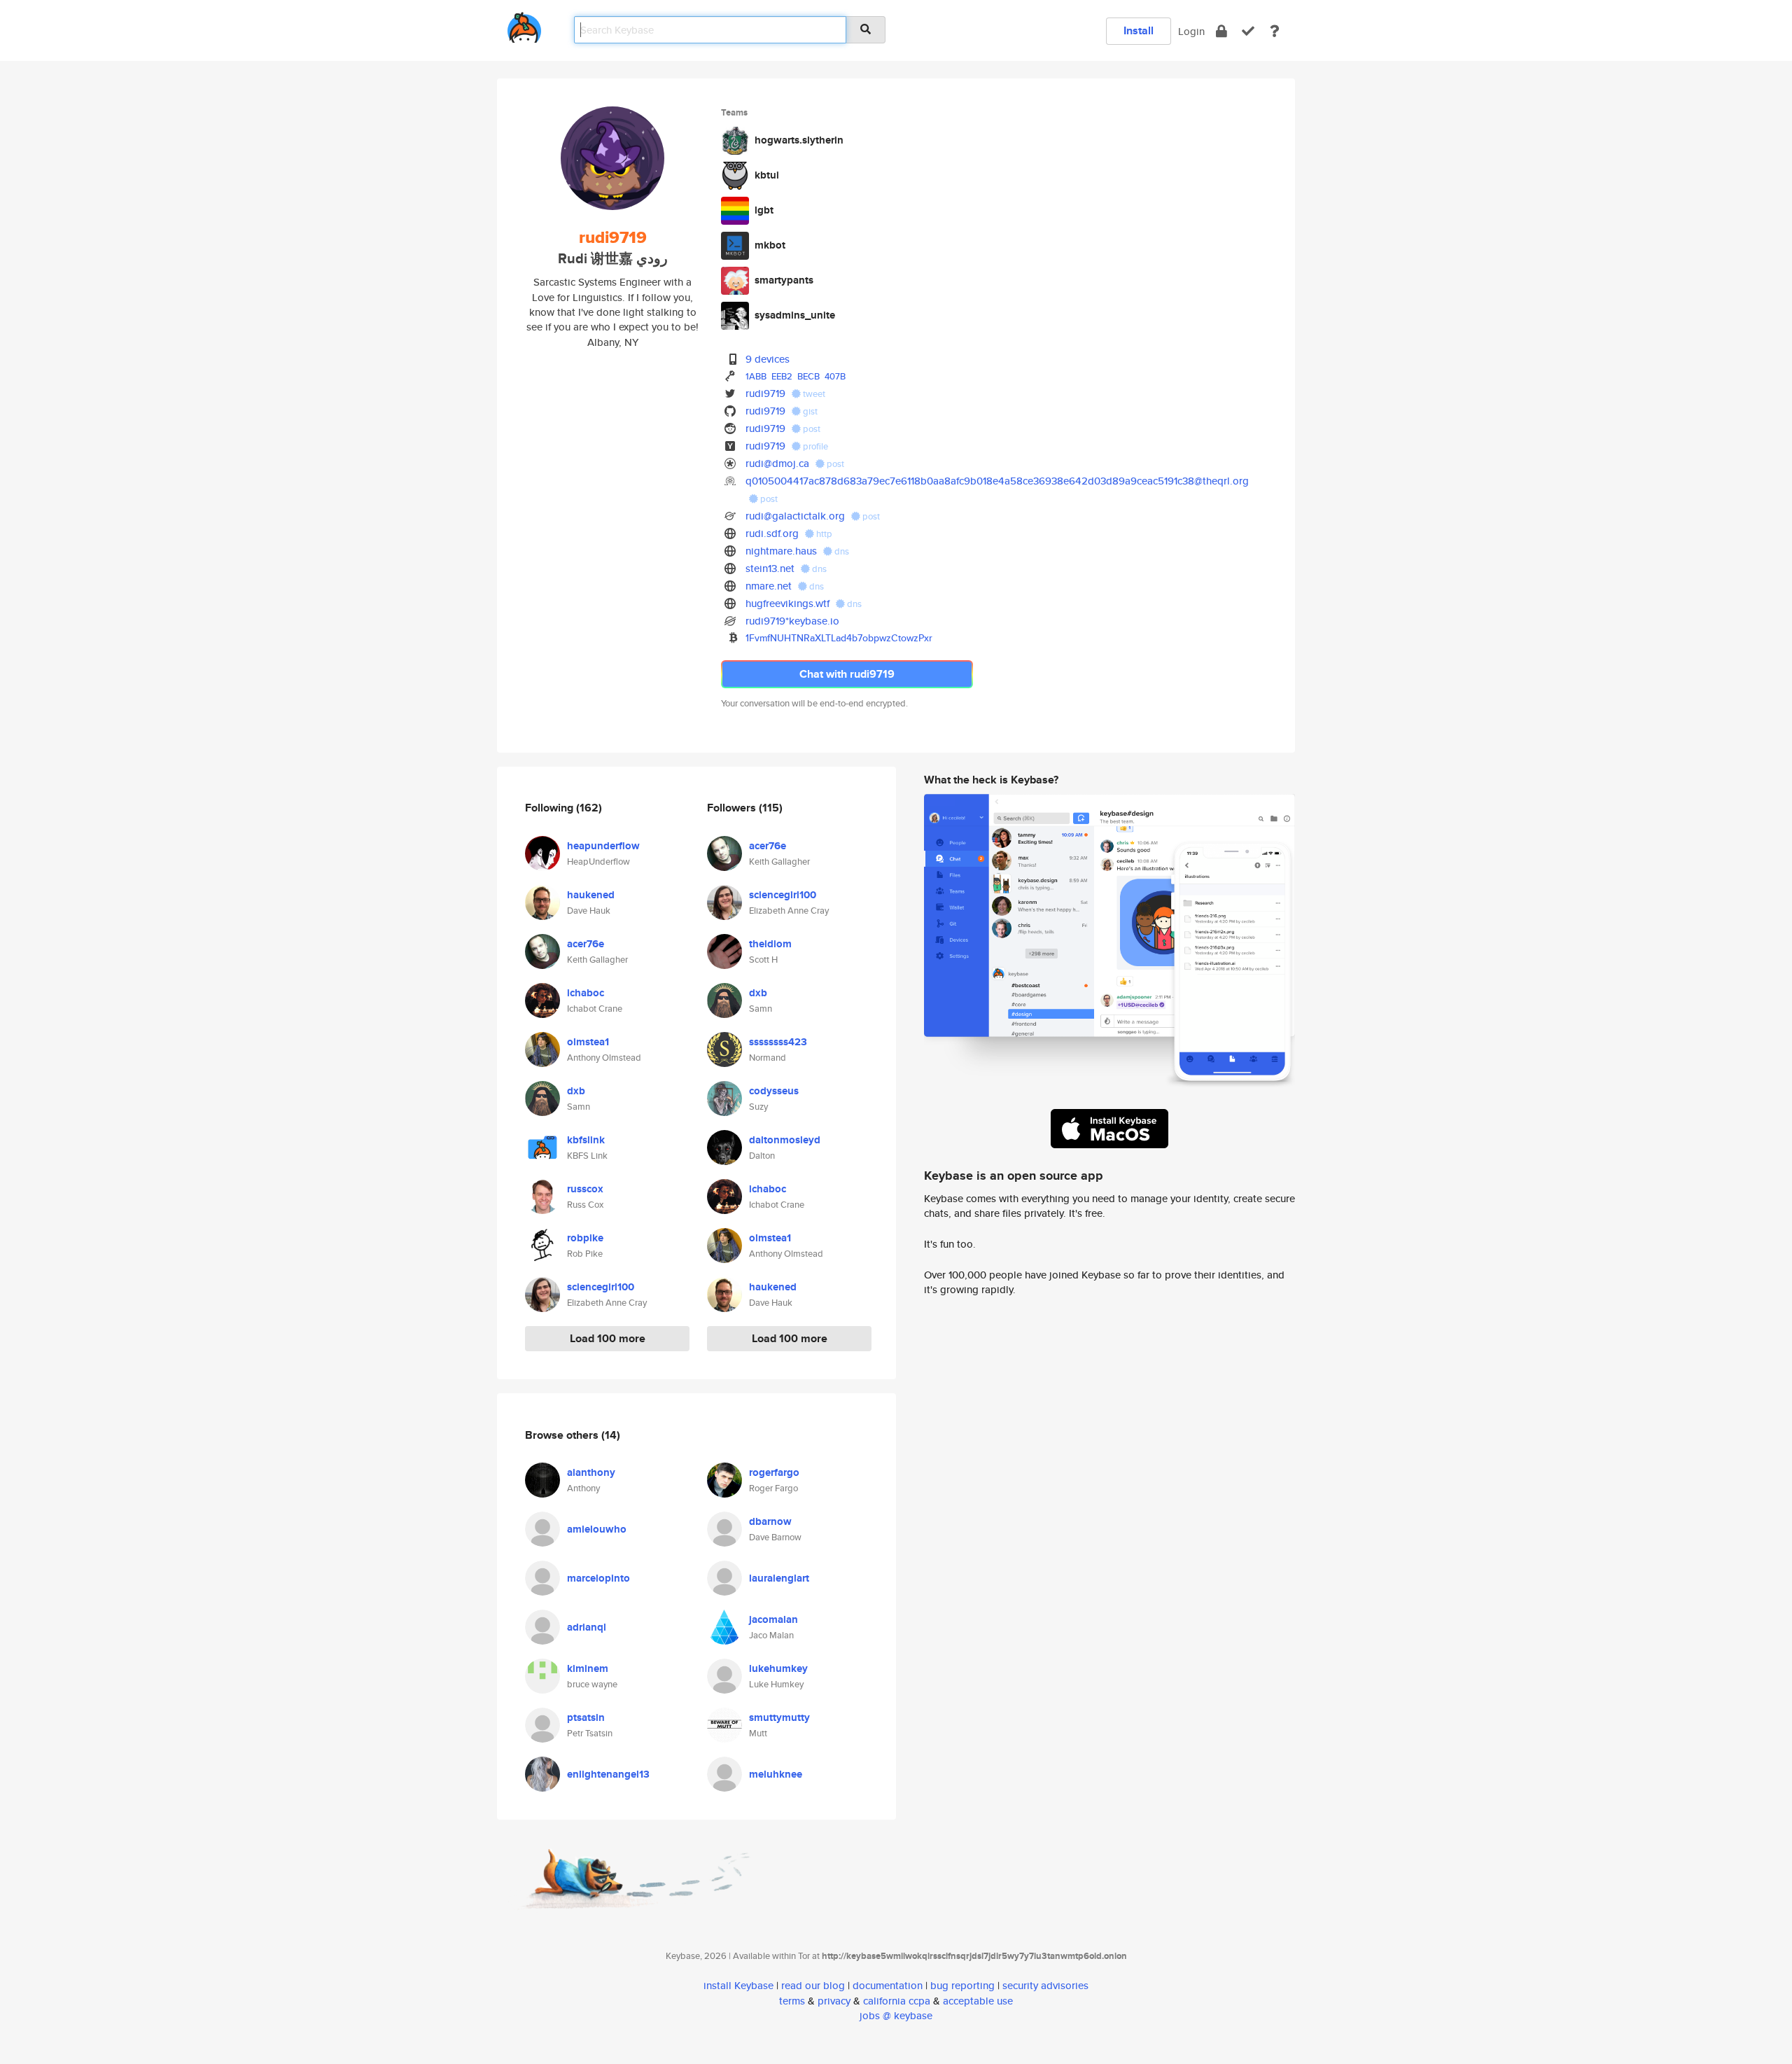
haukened (591, 895)
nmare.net (769, 586)
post (811, 429)
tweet (813, 394)
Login (1191, 31)
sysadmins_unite (795, 315)
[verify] (1248, 31)
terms (792, 2001)
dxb (576, 1091)
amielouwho (597, 1529)
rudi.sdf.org (772, 533)
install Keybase (738, 1985)
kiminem (588, 1668)
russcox (585, 1189)
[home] (524, 25)
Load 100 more (608, 1338)
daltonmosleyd (785, 1140)
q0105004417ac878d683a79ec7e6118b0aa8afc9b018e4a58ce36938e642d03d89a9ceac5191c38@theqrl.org (997, 481)
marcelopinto (598, 1578)
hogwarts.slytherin (799, 140)
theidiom (770, 944)
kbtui (767, 175)
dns (841, 551)
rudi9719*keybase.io (792, 621)
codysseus (774, 1091)
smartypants (784, 280)
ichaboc (586, 993)
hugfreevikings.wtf (787, 603)
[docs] (1275, 31)
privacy (834, 2001)
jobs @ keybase (896, 2015)
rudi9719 (765, 393)
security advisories (1045, 1985)
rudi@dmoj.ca (777, 463)
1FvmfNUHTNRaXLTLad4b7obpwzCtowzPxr (839, 638)
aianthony (591, 1472)
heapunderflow (603, 846)
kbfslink (586, 1140)
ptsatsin (586, 1717)
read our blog (813, 1985)
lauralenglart (779, 1578)
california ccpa (897, 2001)
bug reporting (962, 1985)
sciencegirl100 (601, 1287)
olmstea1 (588, 1042)
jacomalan (773, 1619)
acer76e (586, 944)
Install (1139, 30)
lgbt (764, 210)
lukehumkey (778, 1668)
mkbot (770, 245)
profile (814, 446)
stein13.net (770, 568)
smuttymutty (779, 1717)
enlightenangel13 (608, 1774)
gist (809, 411)
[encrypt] (1221, 31)
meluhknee (776, 1774)
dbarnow (770, 1521)
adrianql (587, 1627)
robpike (585, 1238)
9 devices (768, 359)
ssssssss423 (778, 1042)
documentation (888, 1985)
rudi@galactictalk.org (795, 516)
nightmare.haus (781, 551)
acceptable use (978, 2001)
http (823, 534)
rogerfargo (774, 1472)
